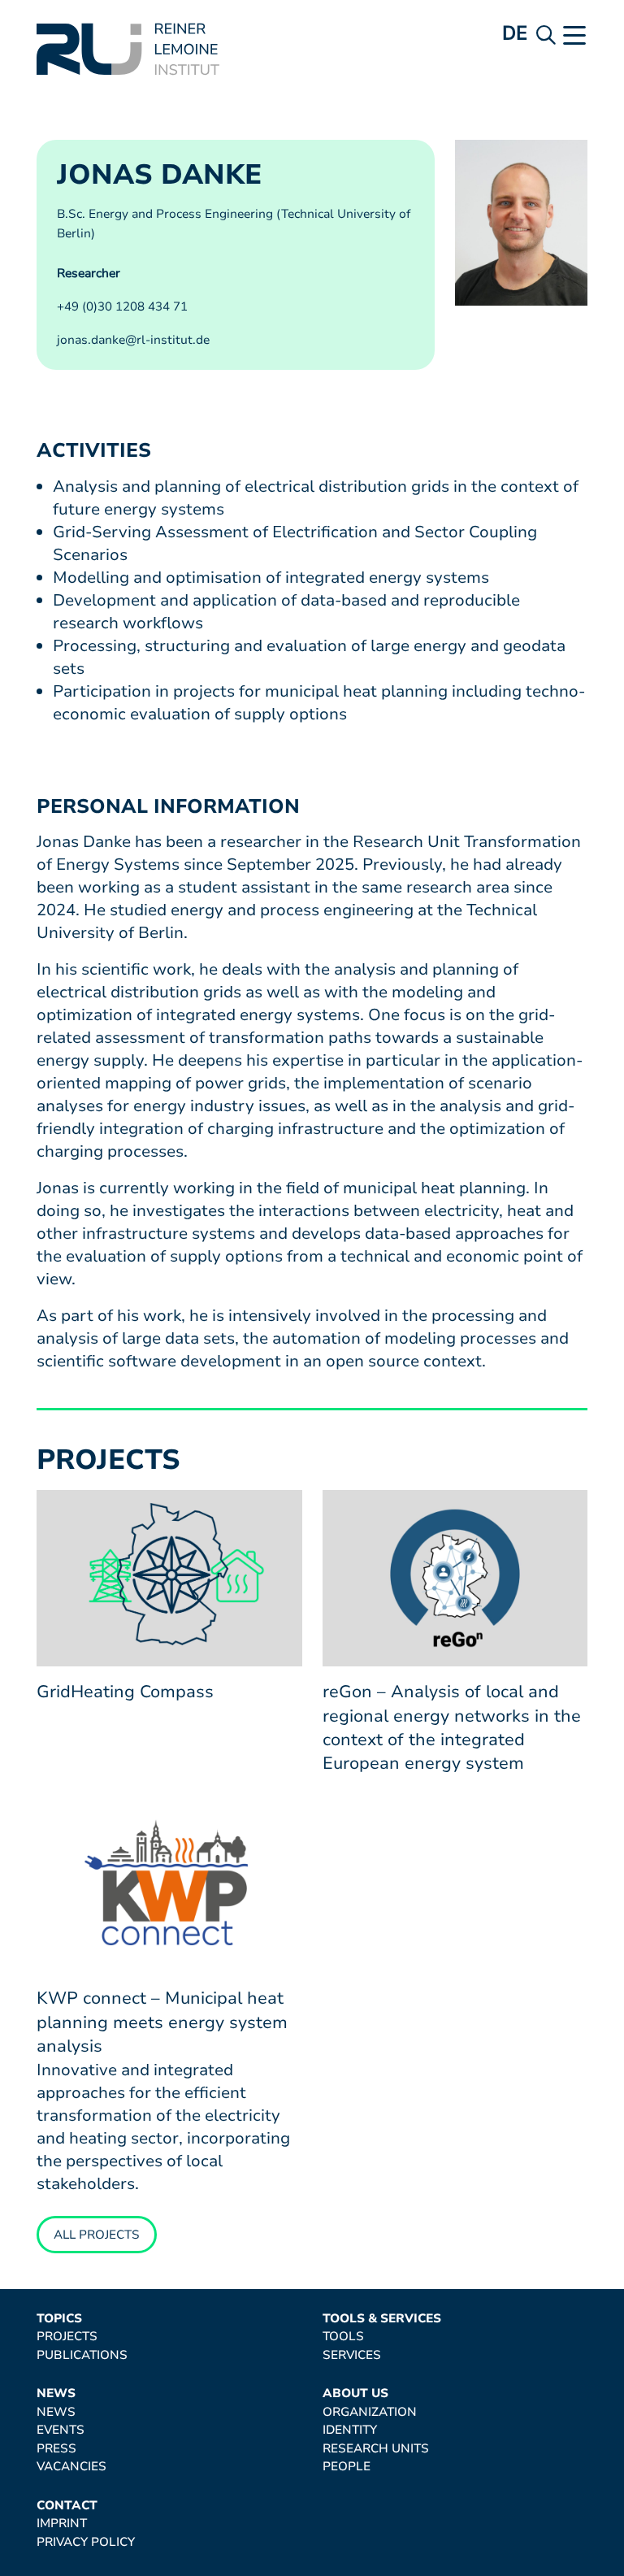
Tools (343, 2337)
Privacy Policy (86, 2542)
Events (61, 2430)
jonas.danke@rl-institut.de (133, 340)
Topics (59, 2319)
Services (352, 2355)
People (347, 2467)
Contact (67, 2506)
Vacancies (71, 2467)
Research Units (376, 2449)
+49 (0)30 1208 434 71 (122, 306)
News (56, 2394)
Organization (370, 2412)
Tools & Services (382, 2319)
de (515, 33)
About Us (355, 2394)
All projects (97, 2235)
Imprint (62, 2524)
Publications (82, 2355)
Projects (67, 2337)
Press (56, 2449)
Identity (350, 2430)
